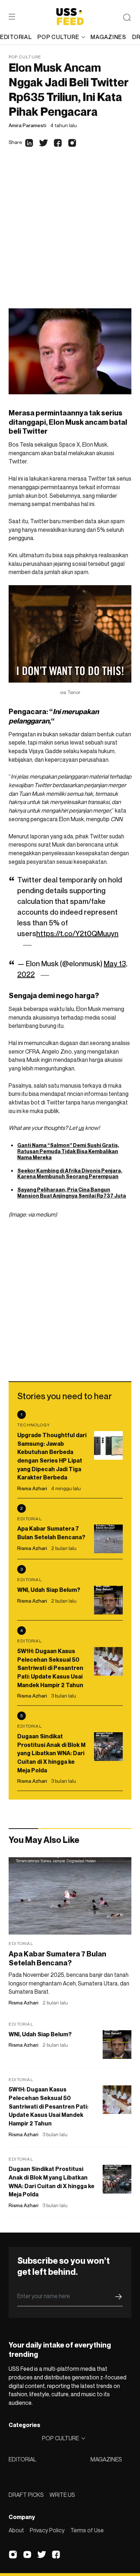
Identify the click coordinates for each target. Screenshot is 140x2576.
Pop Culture (25, 57)
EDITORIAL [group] (16, 37)
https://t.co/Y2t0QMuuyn (77, 934)
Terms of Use (87, 2530)
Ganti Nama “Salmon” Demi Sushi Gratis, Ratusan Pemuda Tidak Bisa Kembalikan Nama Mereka (68, 1151)
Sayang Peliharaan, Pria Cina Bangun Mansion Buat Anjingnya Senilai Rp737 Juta (72, 1193)
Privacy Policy (47, 2530)
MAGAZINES (106, 2459)
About (16, 2530)
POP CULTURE (58, 37)
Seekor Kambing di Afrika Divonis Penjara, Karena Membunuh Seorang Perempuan (70, 1174)
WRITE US (62, 2495)
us (81, 1128)
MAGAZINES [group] (108, 37)
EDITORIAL (22, 2459)
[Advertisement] (70, 235)
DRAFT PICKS (26, 2495)
